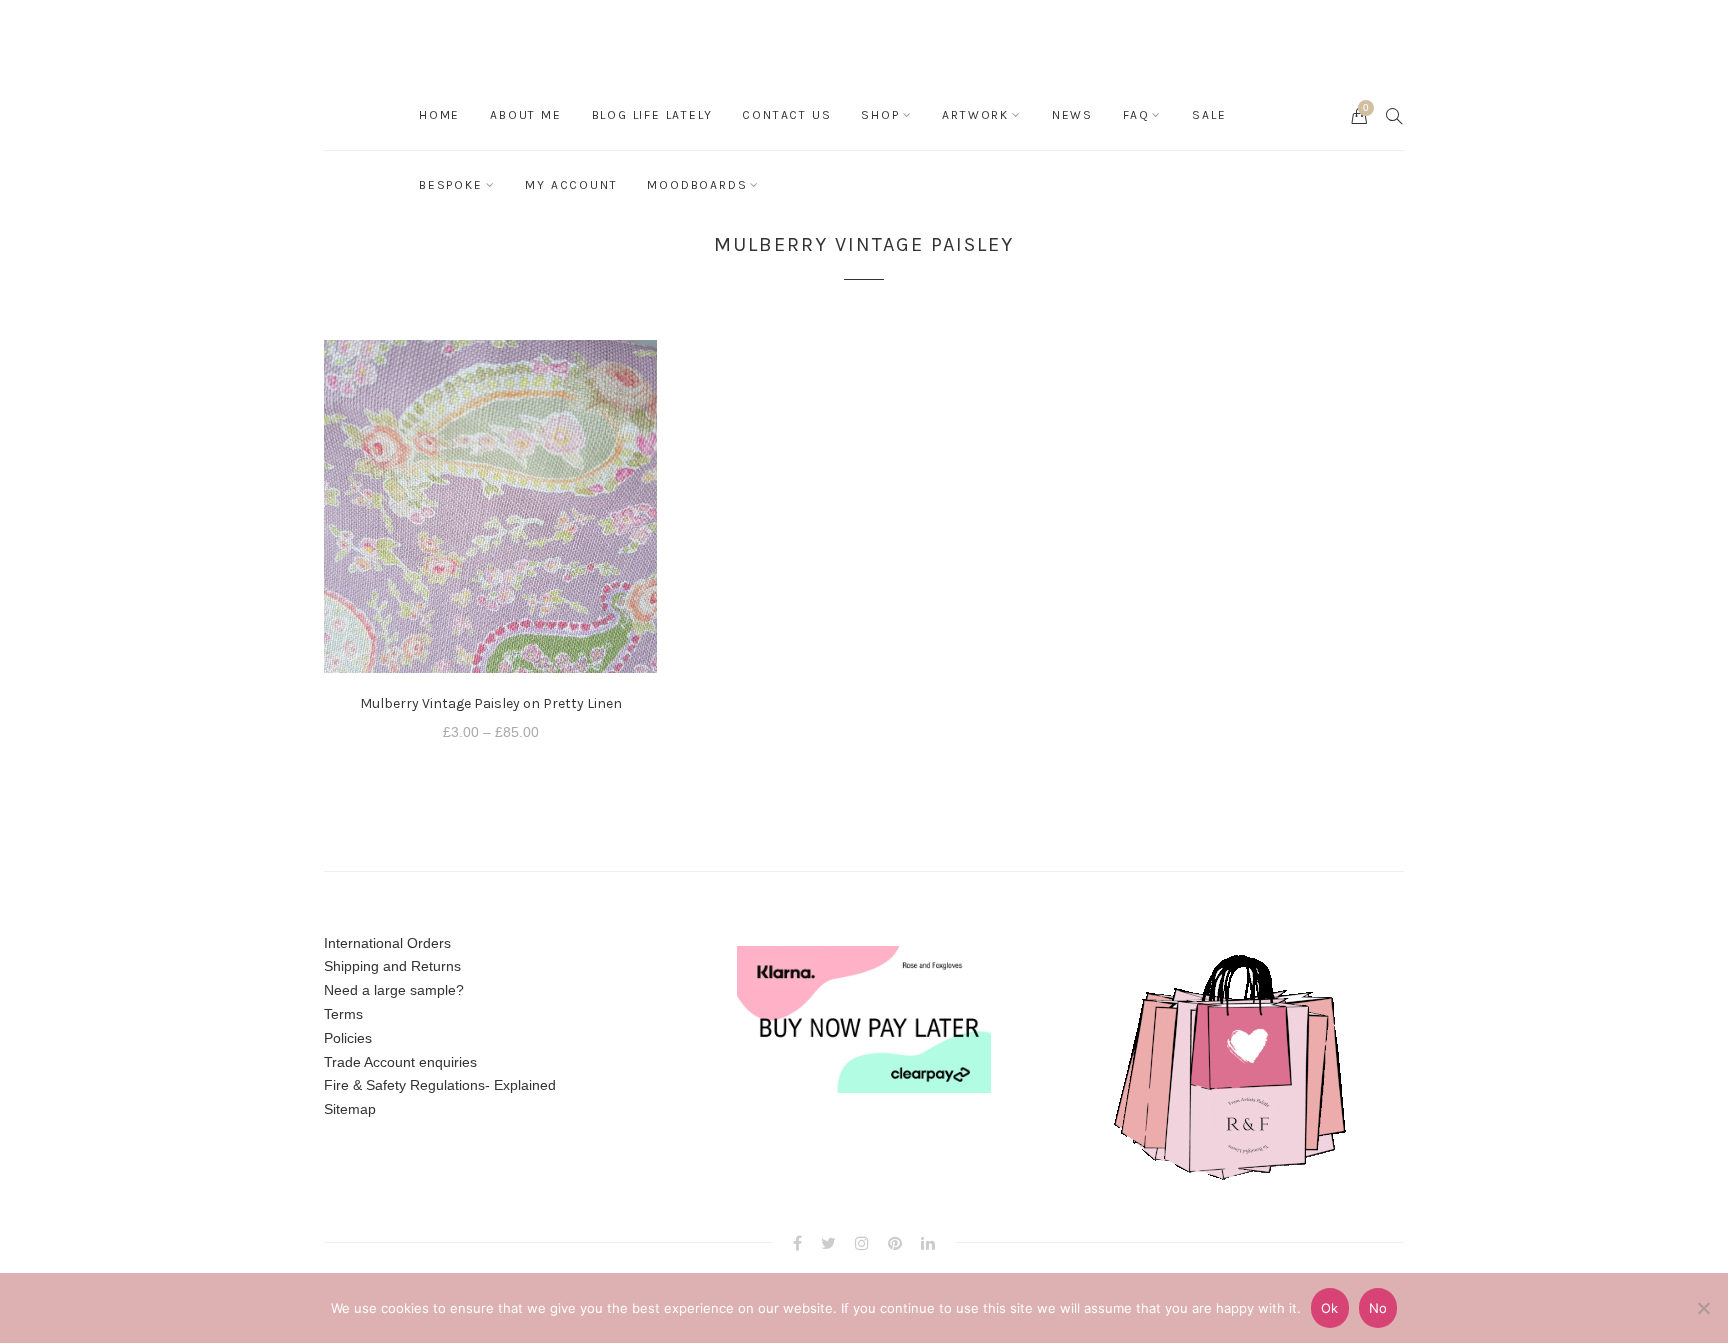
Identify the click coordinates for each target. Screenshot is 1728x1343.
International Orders (387, 943)
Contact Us (786, 115)
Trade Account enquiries (400, 1062)
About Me (525, 115)
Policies (348, 1038)
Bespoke (451, 185)
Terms (343, 1014)
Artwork (975, 115)
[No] (1703, 1308)
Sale (1209, 115)
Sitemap (350, 1109)
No (1378, 1308)
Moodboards (697, 185)
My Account (571, 185)
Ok (1330, 1308)
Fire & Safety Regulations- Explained (440, 1085)
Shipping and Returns (392, 966)
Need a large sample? (394, 990)
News (1072, 115)
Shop (880, 115)
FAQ (1136, 115)
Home (439, 115)
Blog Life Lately (652, 115)
